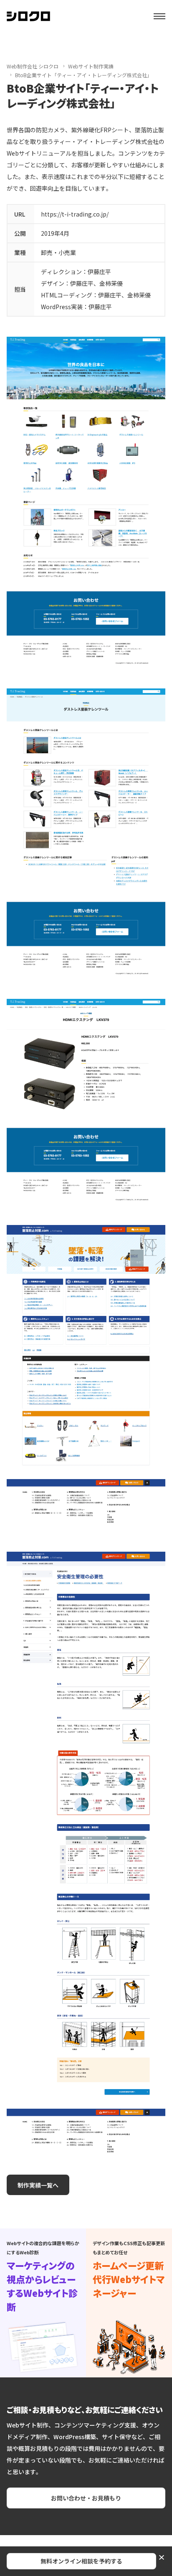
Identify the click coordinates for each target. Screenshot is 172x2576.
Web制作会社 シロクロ (33, 66)
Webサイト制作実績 (91, 66)
